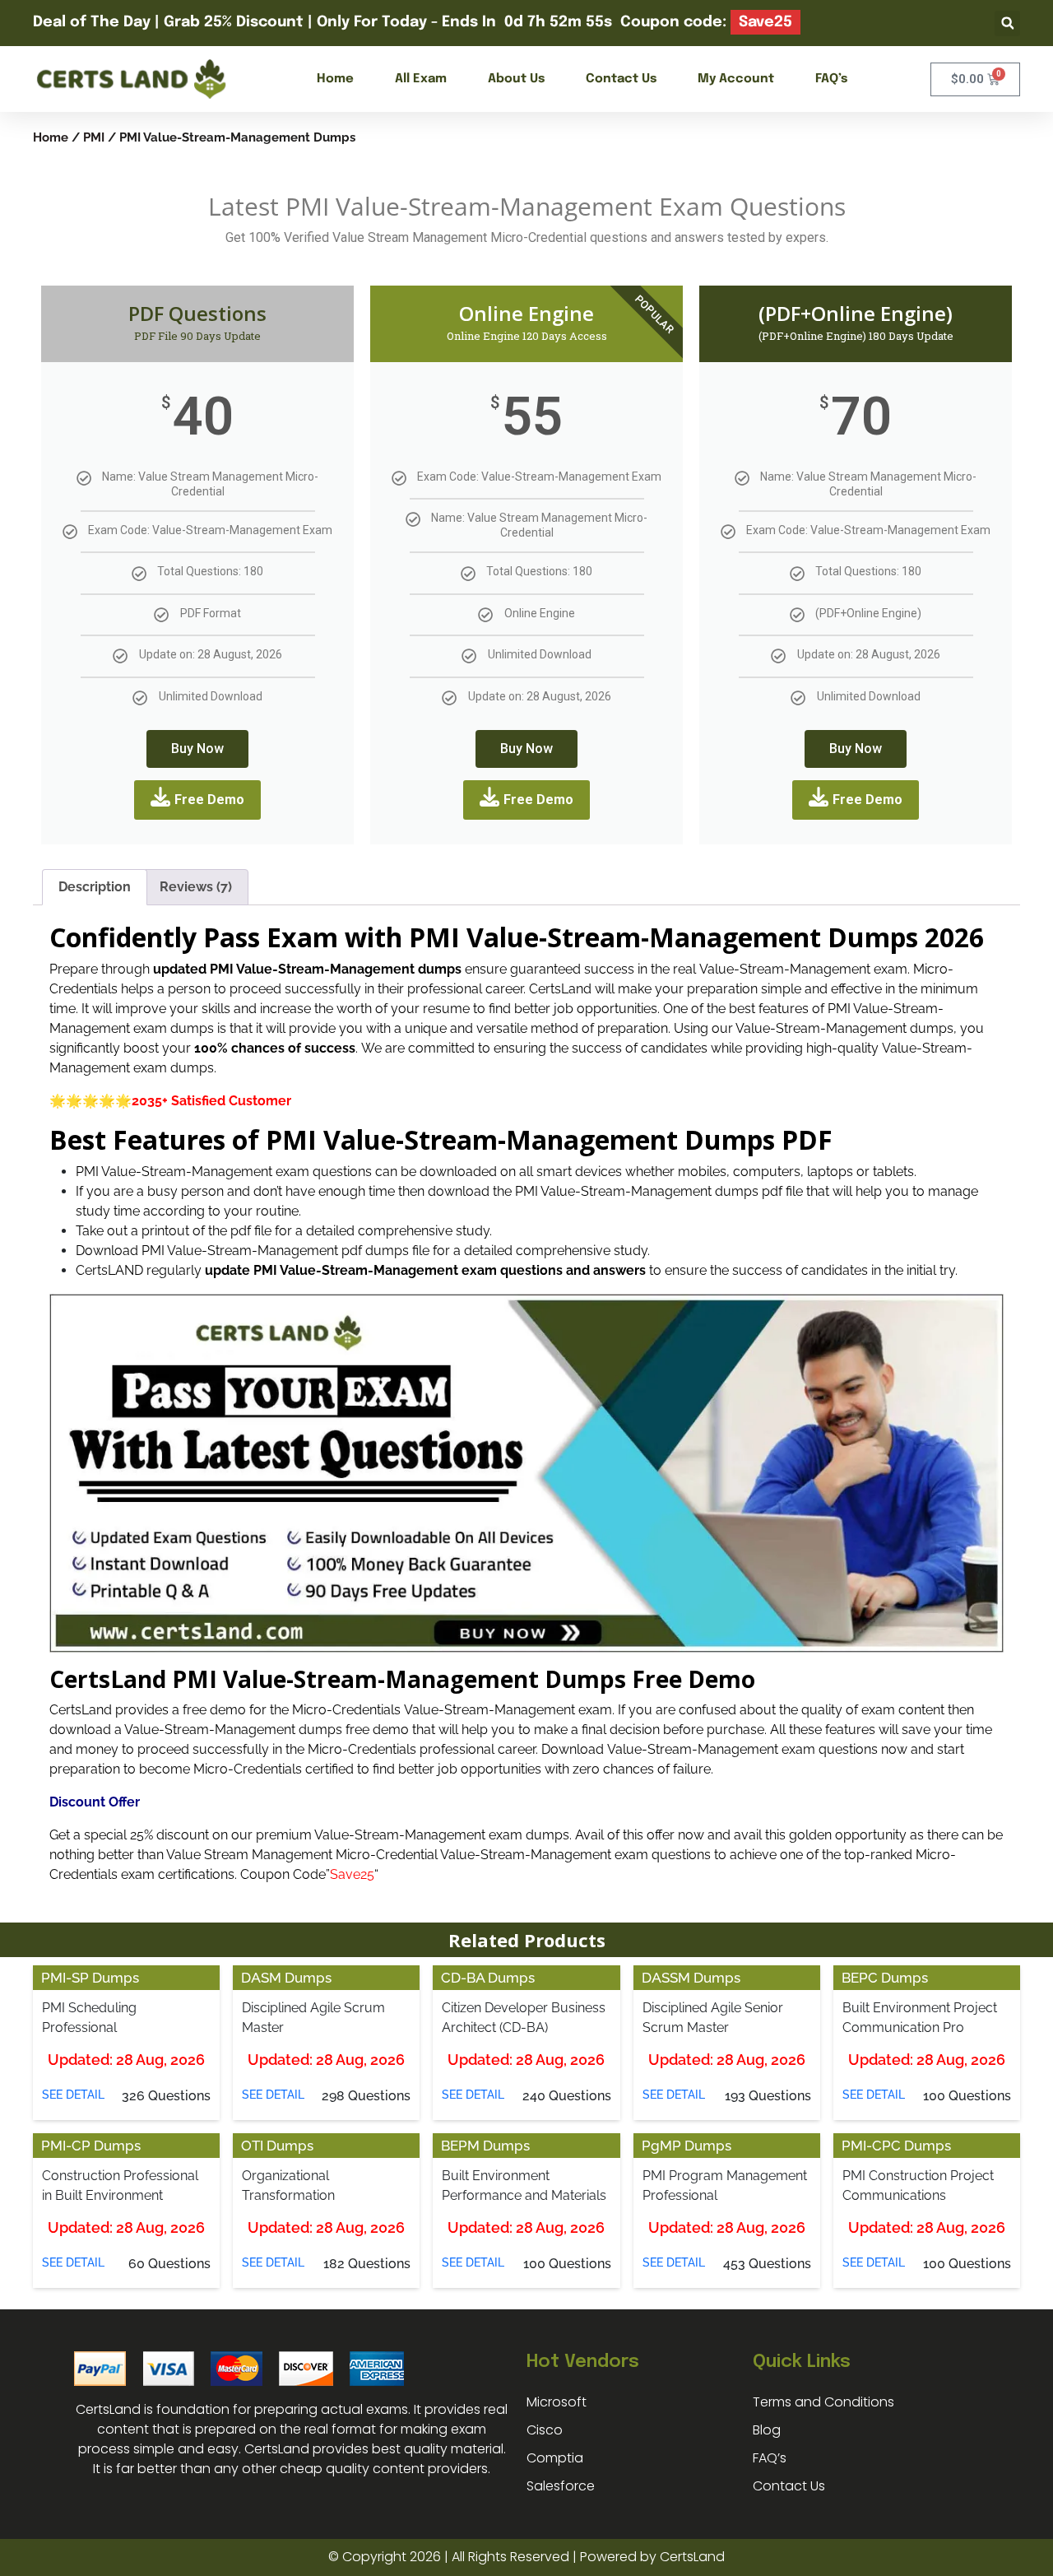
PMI (94, 137)
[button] (1007, 23)
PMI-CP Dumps (91, 2146)
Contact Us (621, 79)
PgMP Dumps (687, 2146)
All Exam (421, 79)
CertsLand (692, 2557)
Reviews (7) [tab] (196, 887)
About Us (516, 79)
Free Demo (209, 800)
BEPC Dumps (885, 1978)
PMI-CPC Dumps (896, 2146)
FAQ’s (831, 79)
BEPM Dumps (485, 2146)
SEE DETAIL (73, 2095)
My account (736, 79)
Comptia (555, 2458)
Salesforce (561, 2486)
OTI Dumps (277, 2146)
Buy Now (197, 749)
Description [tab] (95, 887)
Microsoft (557, 2402)
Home (335, 79)
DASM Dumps (286, 1978)
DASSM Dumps (691, 1978)
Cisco (545, 2430)
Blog (767, 2430)
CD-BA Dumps (488, 1978)
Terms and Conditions (823, 2402)
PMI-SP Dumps (90, 1978)
